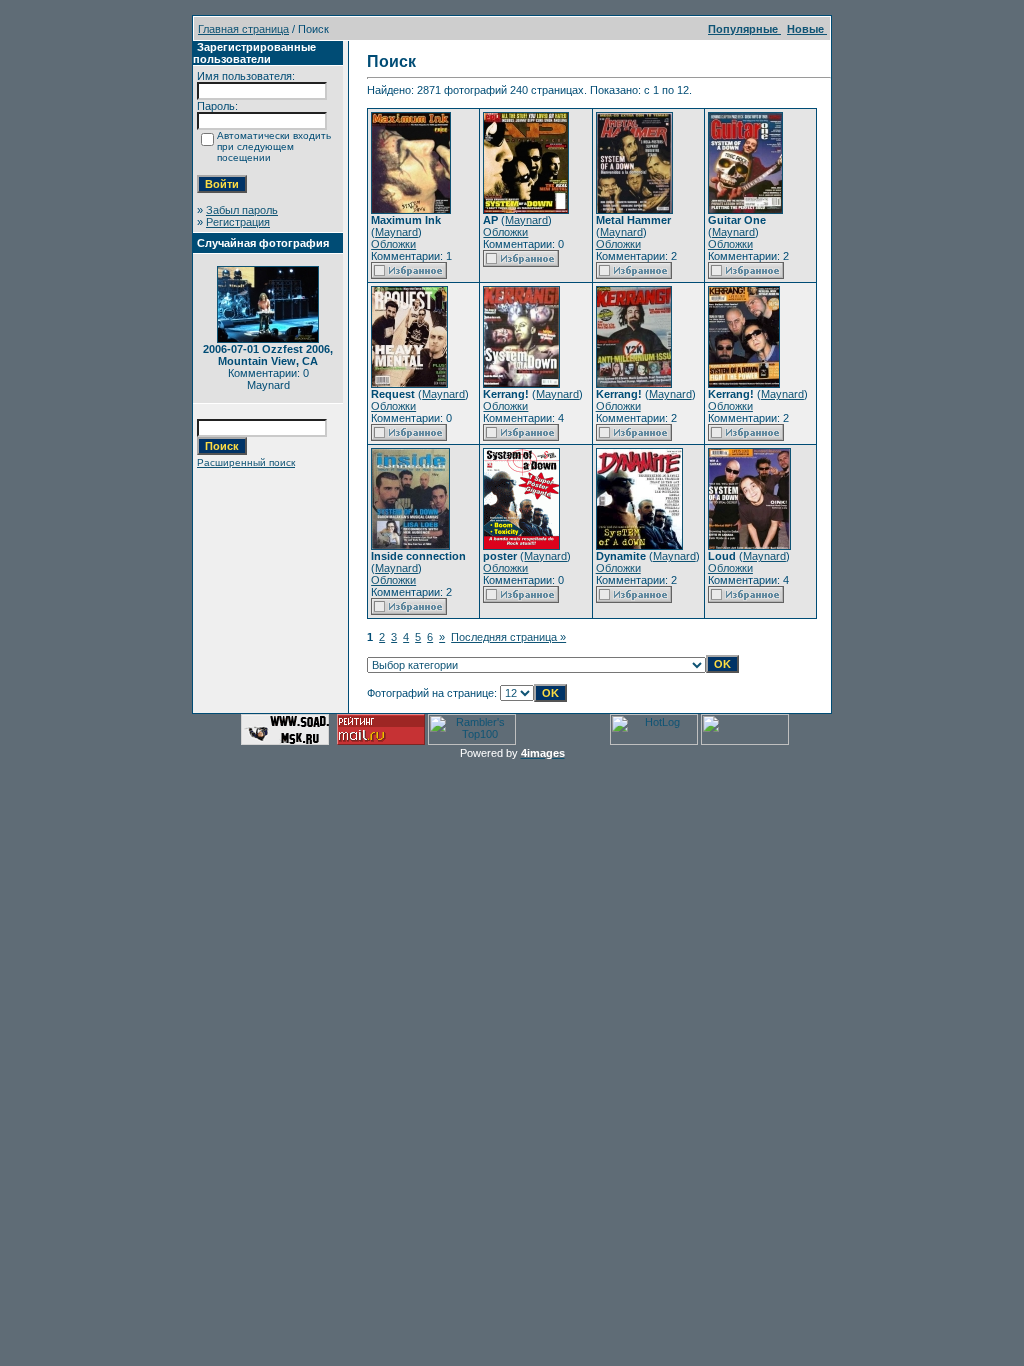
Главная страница (243, 29)
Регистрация (238, 222)
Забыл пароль (242, 210)
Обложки (393, 244)
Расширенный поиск (246, 462)
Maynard (396, 232)
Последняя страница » (508, 637)
